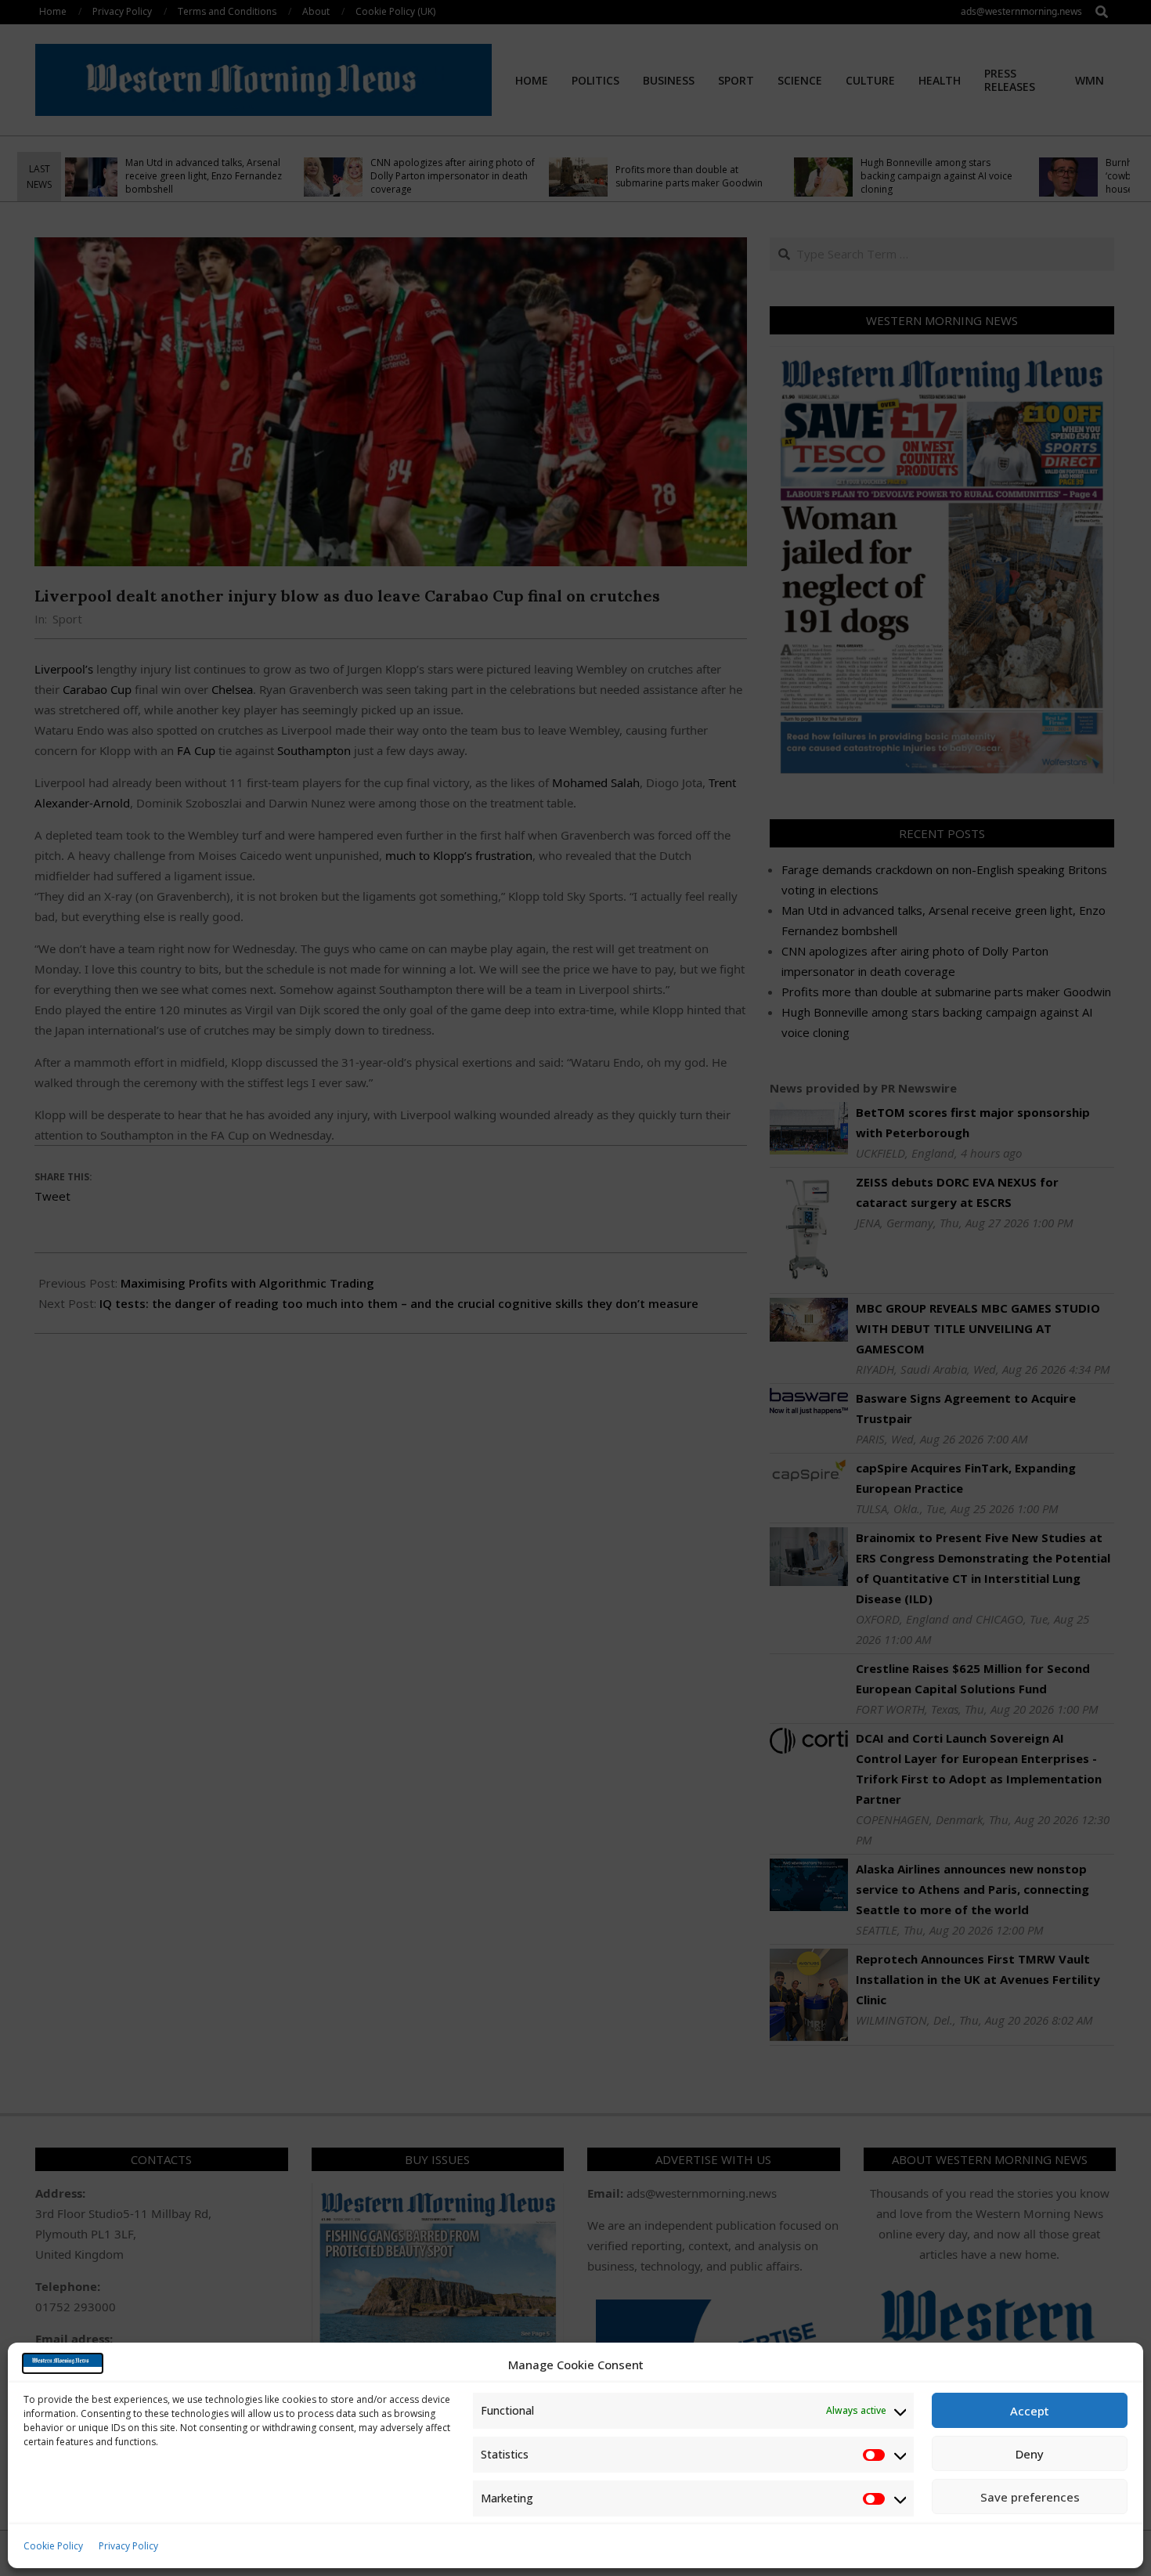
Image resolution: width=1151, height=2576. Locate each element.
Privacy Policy (128, 2546)
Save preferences (1030, 2497)
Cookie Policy (53, 2546)
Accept (1030, 2411)
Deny (1030, 2454)
